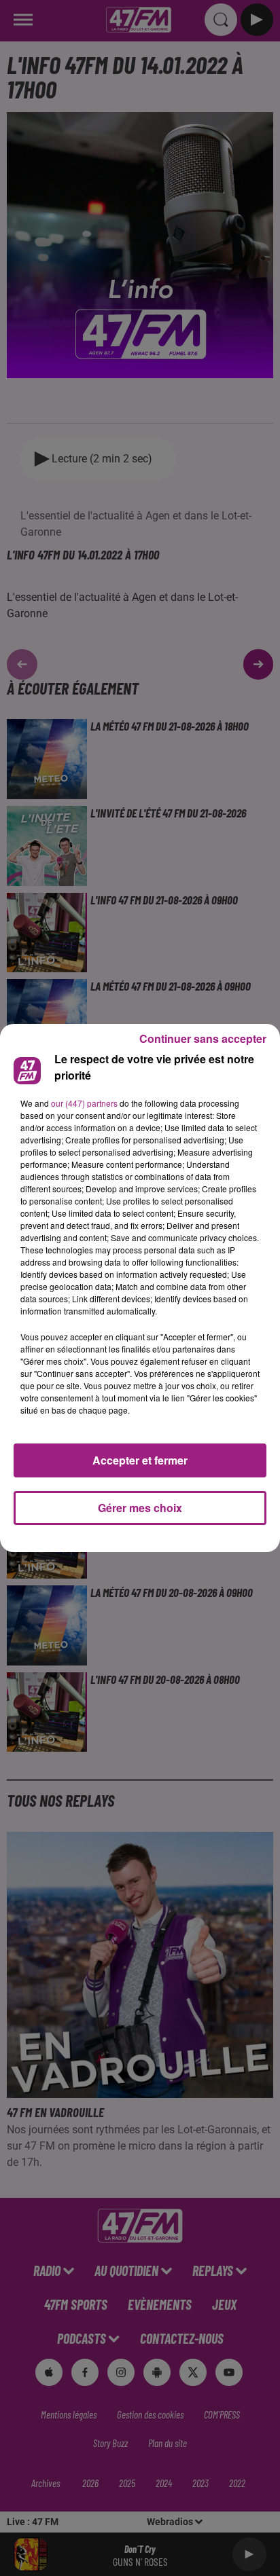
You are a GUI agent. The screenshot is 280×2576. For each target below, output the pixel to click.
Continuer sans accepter (203, 1038)
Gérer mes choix (140, 1508)
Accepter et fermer (140, 1460)
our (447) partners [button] (84, 1103)
